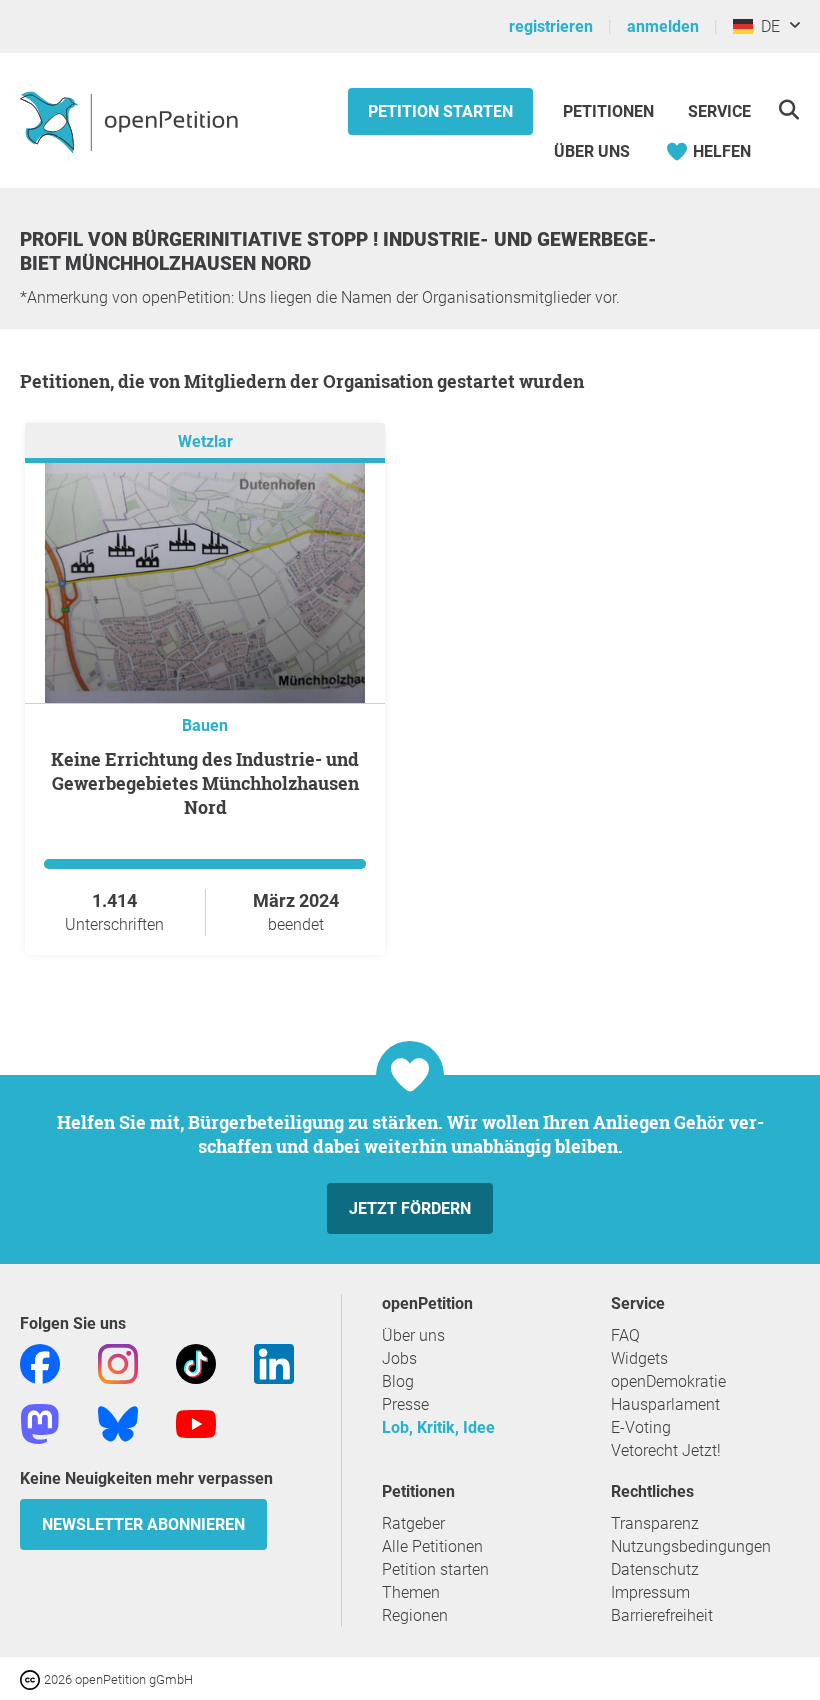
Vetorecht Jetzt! (666, 1450)
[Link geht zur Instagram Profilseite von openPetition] (118, 1362)
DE (766, 26)
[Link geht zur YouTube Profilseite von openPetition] (196, 1422)
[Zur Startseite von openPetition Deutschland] (131, 121)
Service (719, 111)
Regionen (415, 1615)
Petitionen (610, 111)
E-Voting (641, 1427)
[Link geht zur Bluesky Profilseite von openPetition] (118, 1422)
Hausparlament (665, 1404)
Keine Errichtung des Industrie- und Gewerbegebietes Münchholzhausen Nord (205, 783)
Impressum (650, 1592)
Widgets (639, 1358)
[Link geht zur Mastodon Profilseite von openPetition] (40, 1422)
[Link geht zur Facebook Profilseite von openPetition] (40, 1362)
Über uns (413, 1335)
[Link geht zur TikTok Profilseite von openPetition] (196, 1362)
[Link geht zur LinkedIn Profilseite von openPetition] (274, 1362)
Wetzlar (205, 441)
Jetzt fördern (410, 1208)
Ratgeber (413, 1523)
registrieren (551, 26)
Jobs (399, 1358)
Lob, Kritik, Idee (438, 1427)
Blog (398, 1381)
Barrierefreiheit (662, 1615)
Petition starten (440, 111)
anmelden (663, 26)
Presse (405, 1404)
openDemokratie (668, 1381)
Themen (411, 1592)
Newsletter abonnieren (143, 1524)
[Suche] (788, 109)
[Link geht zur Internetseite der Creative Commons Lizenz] (32, 1678)
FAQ (625, 1335)
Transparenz (655, 1523)
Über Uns (592, 151)
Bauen (205, 725)
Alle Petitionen (432, 1546)
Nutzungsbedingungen (691, 1546)
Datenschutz (655, 1569)
